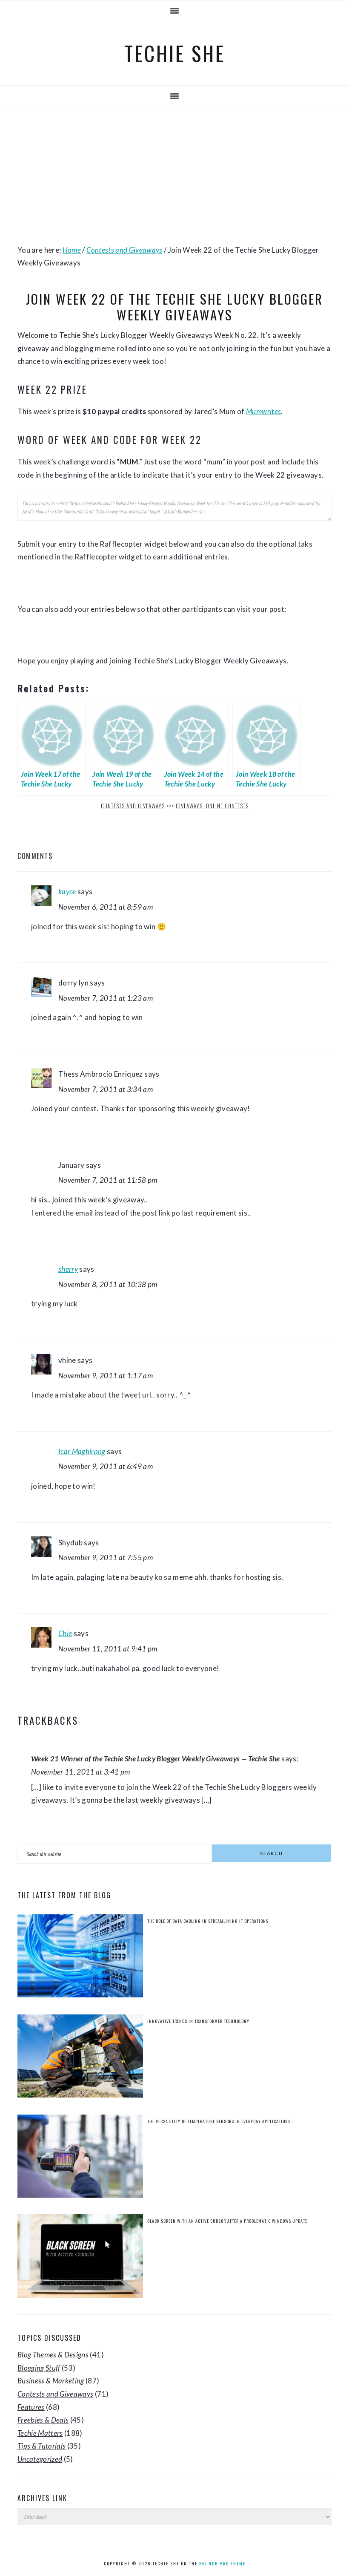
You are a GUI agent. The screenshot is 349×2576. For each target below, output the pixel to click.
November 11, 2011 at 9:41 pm (108, 1649)
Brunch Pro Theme (222, 2563)
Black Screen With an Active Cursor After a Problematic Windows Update (227, 2221)
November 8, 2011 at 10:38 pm (108, 1284)
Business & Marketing (51, 2381)
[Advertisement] (174, 176)
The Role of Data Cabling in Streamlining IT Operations (208, 1921)
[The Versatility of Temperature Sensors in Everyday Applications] (80, 2158)
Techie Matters (40, 2433)
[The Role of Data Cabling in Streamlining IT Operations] (80, 1958)
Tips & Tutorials (41, 2446)
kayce (67, 892)
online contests (227, 806)
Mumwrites (263, 411)
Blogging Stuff (39, 2368)
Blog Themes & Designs (53, 2355)
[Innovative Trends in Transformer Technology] (80, 2058)
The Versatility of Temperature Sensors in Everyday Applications (219, 2121)
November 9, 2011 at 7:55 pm (106, 1557)
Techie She (175, 53)
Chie (65, 1633)
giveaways (189, 806)
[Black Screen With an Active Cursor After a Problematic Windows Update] (80, 2258)
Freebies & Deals (43, 2420)
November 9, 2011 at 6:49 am (106, 1466)
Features (31, 2407)
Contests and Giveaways (133, 806)
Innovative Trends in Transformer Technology (198, 2021)
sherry (68, 1269)
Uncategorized (40, 2459)
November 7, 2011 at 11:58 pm (108, 1180)
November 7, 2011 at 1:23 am (106, 998)
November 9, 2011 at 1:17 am (106, 1376)
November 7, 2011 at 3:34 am (106, 1089)
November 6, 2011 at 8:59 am (106, 907)
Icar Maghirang (82, 1451)
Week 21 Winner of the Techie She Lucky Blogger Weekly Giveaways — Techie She (156, 1759)
